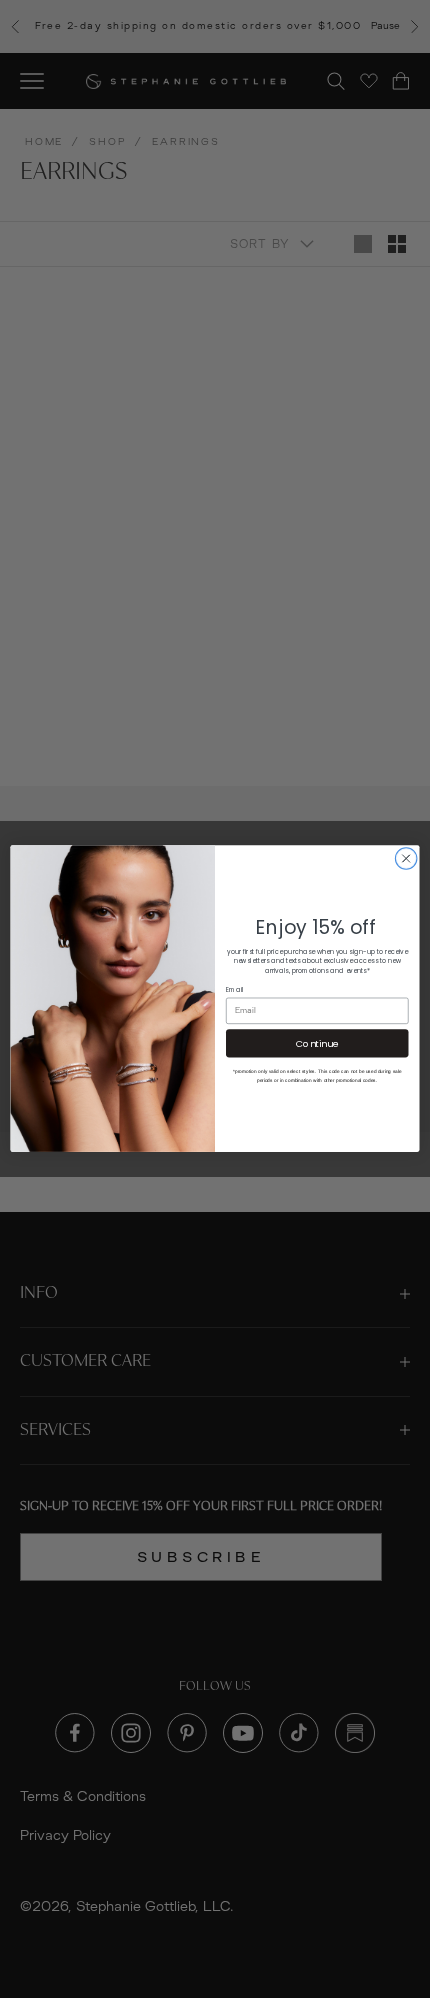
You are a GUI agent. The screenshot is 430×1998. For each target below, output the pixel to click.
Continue (317, 1043)
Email (235, 990)
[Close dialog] (406, 859)
